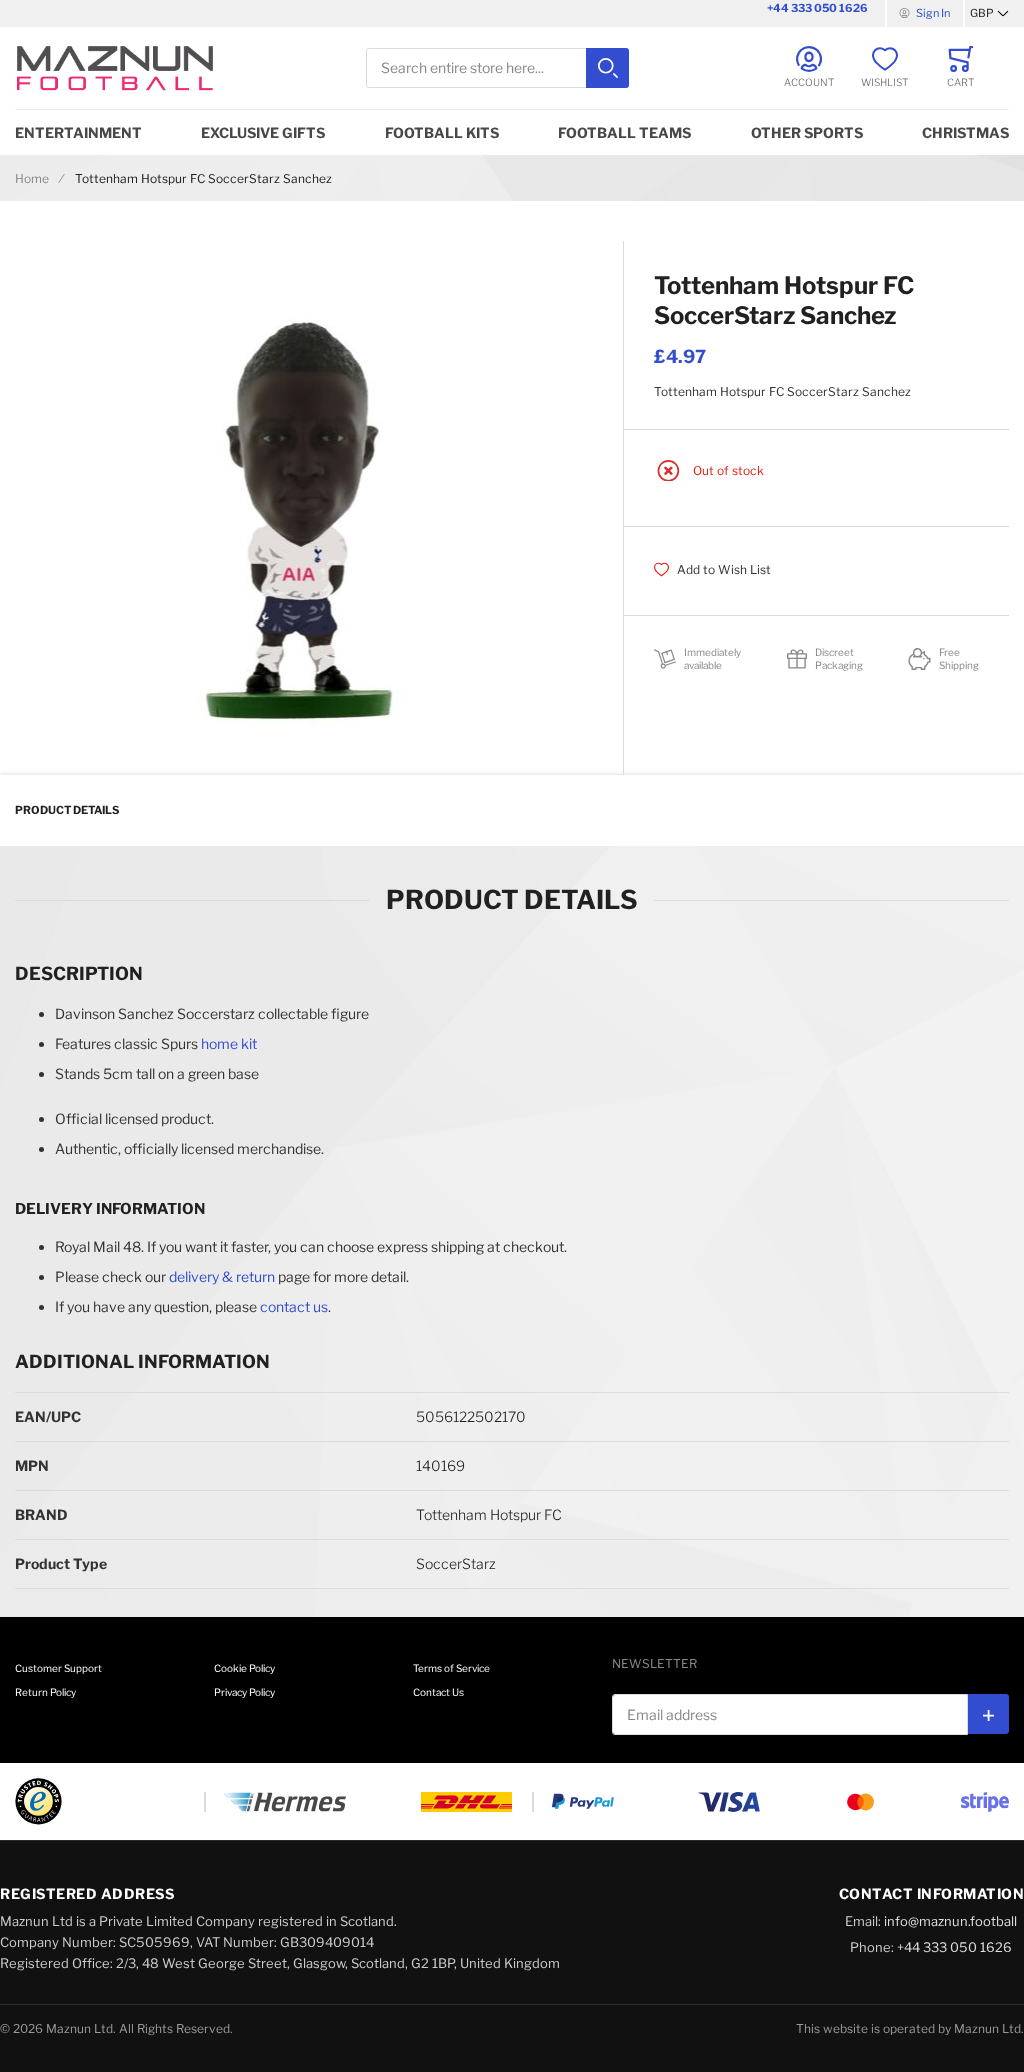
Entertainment (78, 132)
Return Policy (45, 1692)
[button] (989, 14)
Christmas (965, 132)
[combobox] (497, 68)
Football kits (442, 132)
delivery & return (222, 1276)
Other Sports (807, 132)
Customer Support (58, 1668)
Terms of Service (451, 1668)
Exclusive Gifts (263, 132)
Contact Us (438, 1692)
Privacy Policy (244, 1692)
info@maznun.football (950, 1921)
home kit (229, 1043)
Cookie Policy (244, 1668)
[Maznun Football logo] (115, 68)
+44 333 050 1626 (817, 8)
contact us (294, 1306)
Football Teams (624, 132)
